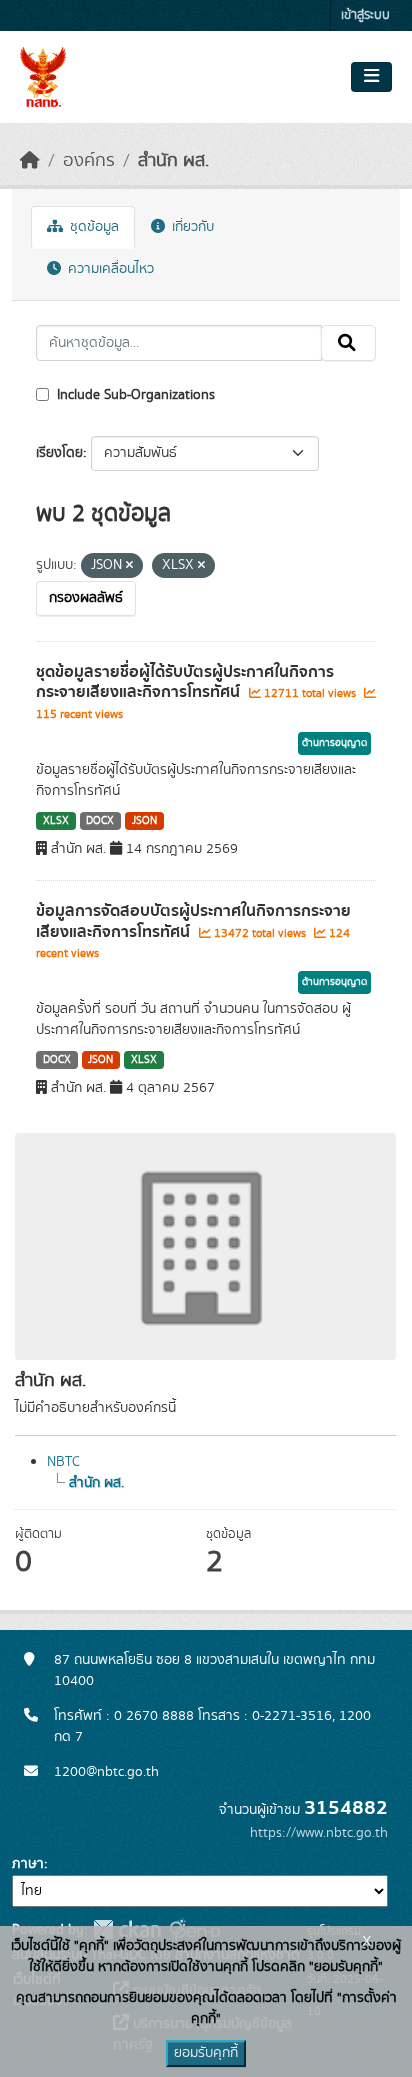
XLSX (56, 821)
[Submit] (348, 343)
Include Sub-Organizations (134, 395)
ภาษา (28, 1864)
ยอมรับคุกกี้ (206, 2053)
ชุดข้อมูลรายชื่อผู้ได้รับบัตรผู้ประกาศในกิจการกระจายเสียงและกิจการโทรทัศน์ (185, 682)
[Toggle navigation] (371, 77)
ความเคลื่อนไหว (109, 269)
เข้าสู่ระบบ (365, 15)
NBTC (63, 1462)
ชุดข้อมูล (92, 227)
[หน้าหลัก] (30, 161)
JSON (144, 821)
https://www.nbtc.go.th (319, 1833)
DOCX (100, 821)
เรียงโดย (59, 453)
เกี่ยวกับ (191, 227)
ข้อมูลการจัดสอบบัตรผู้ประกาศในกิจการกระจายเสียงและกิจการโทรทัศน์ (193, 921)
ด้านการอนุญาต (334, 743)
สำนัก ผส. (173, 161)
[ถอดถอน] (129, 566)
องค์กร (89, 161)
